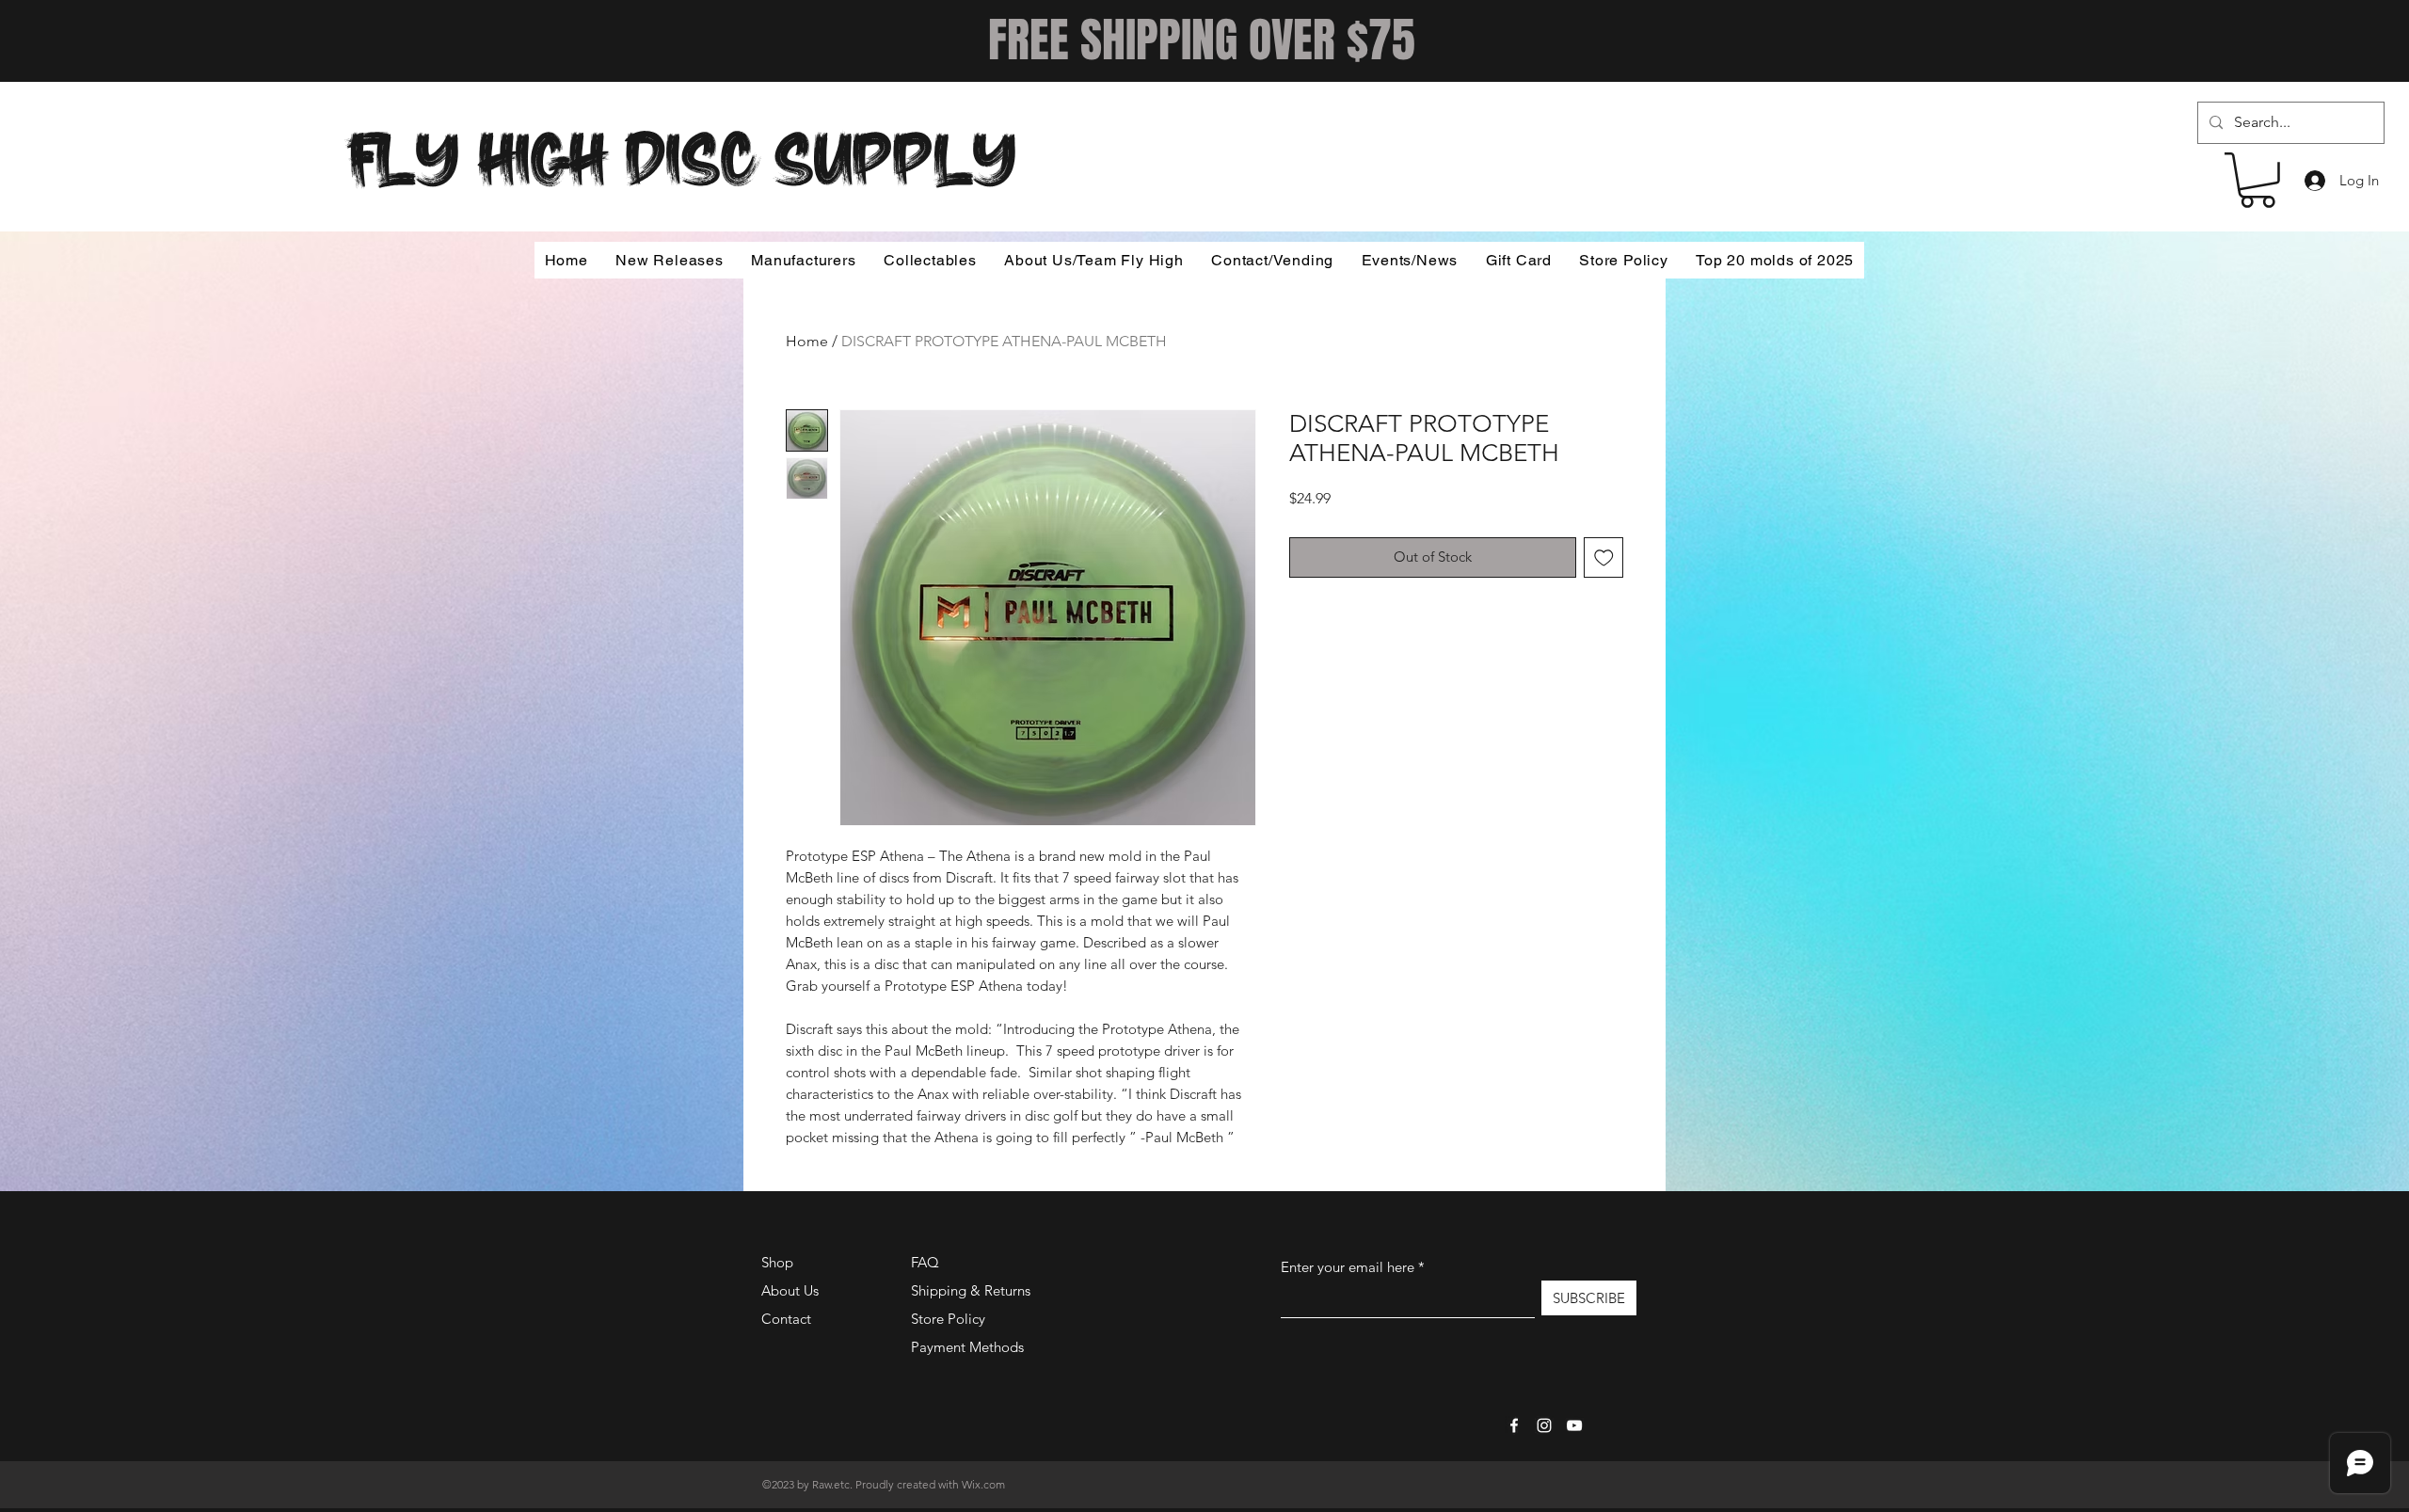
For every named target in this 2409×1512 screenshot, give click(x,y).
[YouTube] (1574, 1425)
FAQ (925, 1262)
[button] (2257, 180)
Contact (786, 1319)
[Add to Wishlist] (1604, 557)
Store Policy (948, 1319)
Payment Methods (969, 1347)
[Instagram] (1544, 1425)
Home (807, 341)
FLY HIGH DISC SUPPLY (682, 153)
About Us (790, 1290)
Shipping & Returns (971, 1290)
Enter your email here (1348, 1267)
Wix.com (983, 1484)
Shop (777, 1262)
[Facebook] (1514, 1425)
